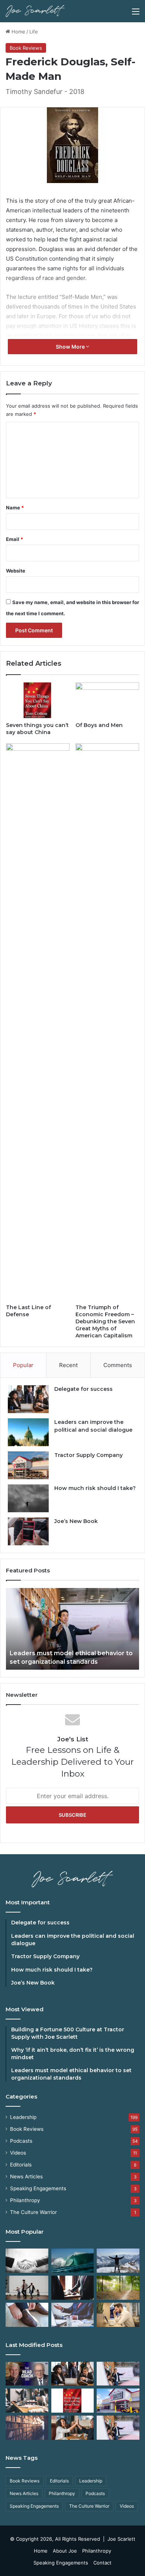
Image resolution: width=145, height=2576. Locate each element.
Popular (23, 1365)
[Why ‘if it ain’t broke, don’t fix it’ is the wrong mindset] (73, 2374)
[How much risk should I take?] (28, 1498)
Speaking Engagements (38, 2188)
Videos (18, 2153)
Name (15, 508)
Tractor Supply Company (88, 1455)
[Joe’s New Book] (28, 1531)
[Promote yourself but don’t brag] (118, 2261)
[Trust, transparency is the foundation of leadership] (27, 2261)
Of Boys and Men (99, 725)
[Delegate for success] (28, 1399)
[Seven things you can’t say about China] (38, 700)
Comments (118, 1365)
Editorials (21, 2165)
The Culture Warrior (33, 2212)
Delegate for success (83, 1389)
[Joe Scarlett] (35, 11)
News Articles (26, 2176)
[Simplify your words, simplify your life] (118, 2428)
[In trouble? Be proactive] (118, 2315)
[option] (72, 1629)
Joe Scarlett (121, 2539)
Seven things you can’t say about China (37, 729)
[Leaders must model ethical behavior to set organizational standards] (118, 2374)
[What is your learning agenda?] (27, 2428)
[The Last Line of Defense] (38, 1022)
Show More (71, 347)
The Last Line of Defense (28, 1311)
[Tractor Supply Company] (28, 1465)
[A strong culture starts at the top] (73, 2428)
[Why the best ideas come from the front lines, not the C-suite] (118, 2401)
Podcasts (21, 2141)
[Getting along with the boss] (73, 2288)
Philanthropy (25, 2200)
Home (18, 32)
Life (34, 32)
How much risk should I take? (95, 1488)
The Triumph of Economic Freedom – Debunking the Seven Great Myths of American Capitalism (105, 1321)
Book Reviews (26, 48)
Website (16, 571)
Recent (68, 1365)
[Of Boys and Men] (107, 700)
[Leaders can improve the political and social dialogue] (28, 1432)
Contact (102, 2563)
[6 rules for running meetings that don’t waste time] (27, 2401)
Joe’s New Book (76, 1521)
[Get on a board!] (73, 2315)
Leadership (23, 2117)
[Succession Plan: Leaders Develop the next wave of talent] (73, 2261)
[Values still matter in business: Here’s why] (118, 2288)
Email (14, 539)
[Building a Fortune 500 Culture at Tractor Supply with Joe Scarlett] (27, 2374)
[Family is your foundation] (27, 2288)
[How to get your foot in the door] (27, 2315)
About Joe (65, 2551)
